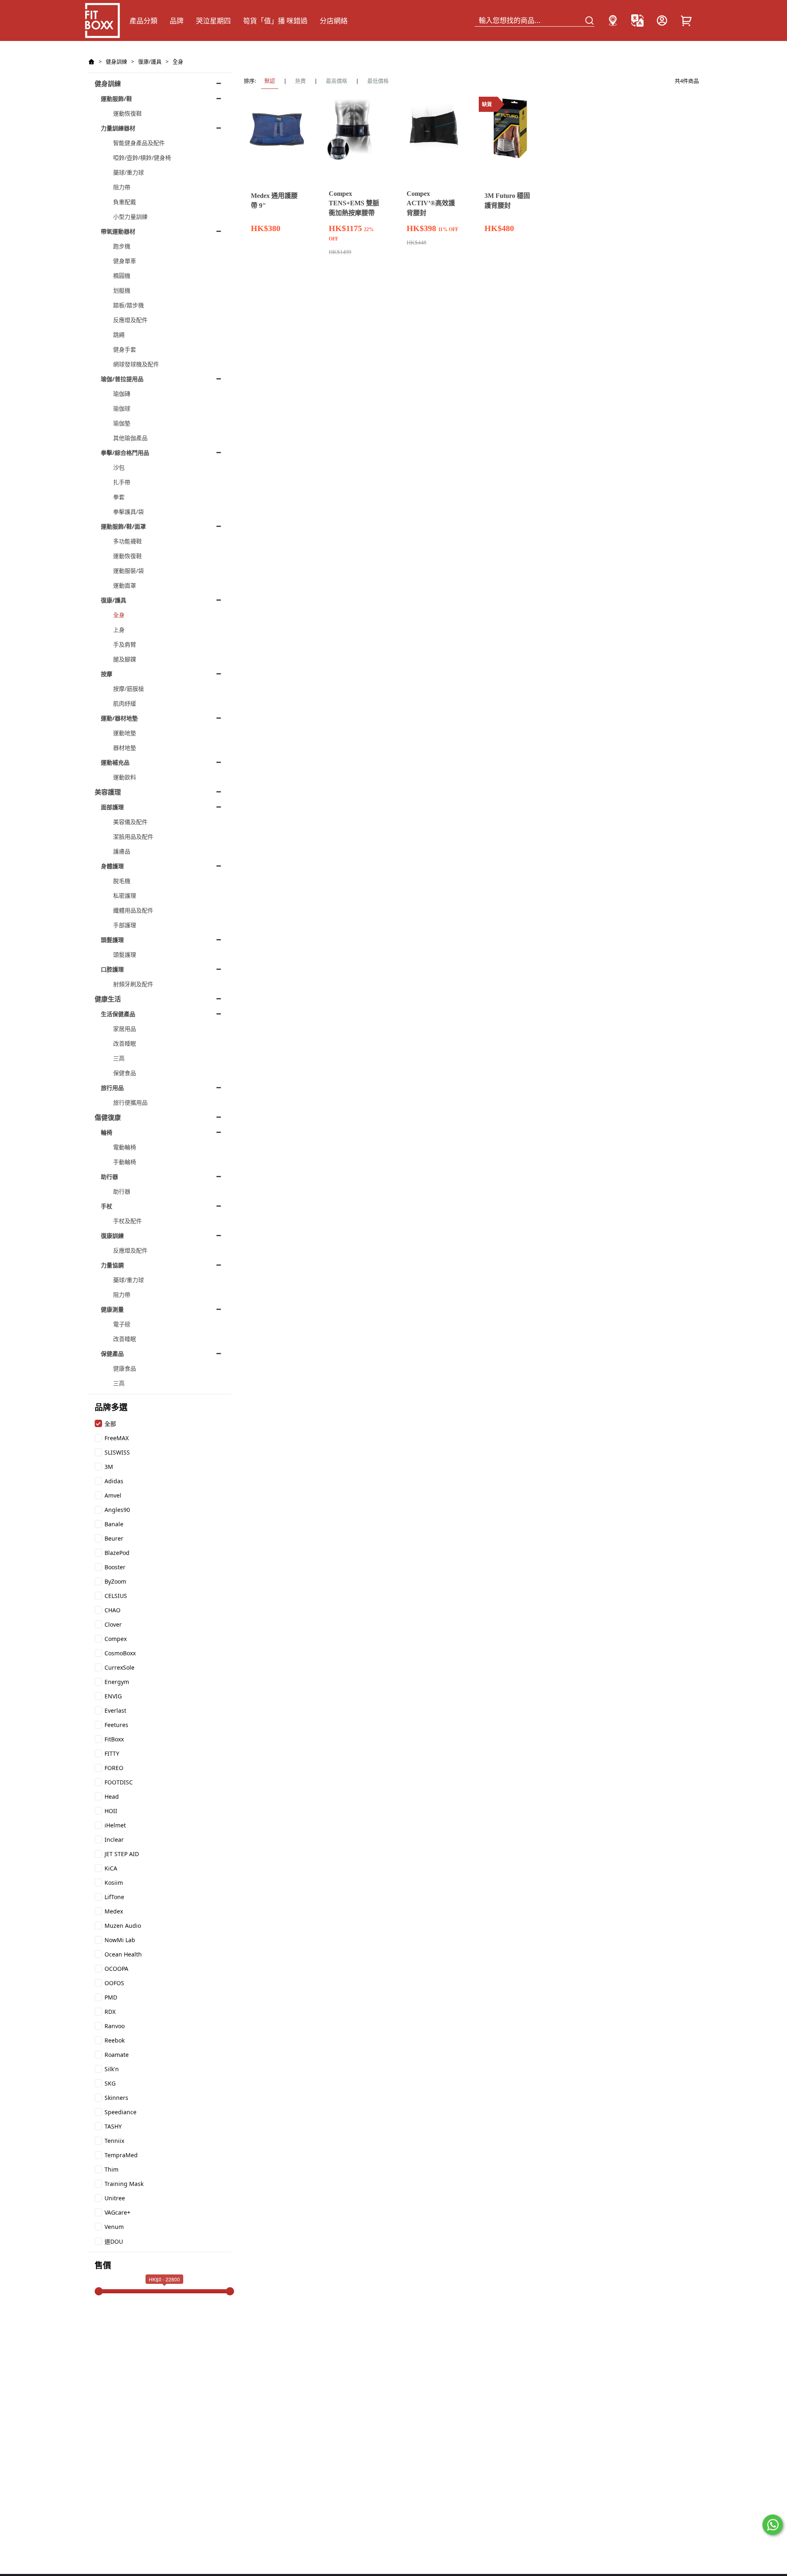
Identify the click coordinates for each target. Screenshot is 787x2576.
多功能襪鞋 (127, 541)
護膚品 (122, 851)
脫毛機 (122, 881)
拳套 (119, 497)
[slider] (99, 2291)
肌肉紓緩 (125, 703)
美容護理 (108, 792)
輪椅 (107, 1132)
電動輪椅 (125, 1147)
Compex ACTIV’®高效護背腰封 (431, 203)
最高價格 (337, 81)
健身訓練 (116, 61)
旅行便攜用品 (130, 1102)
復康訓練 (112, 1236)
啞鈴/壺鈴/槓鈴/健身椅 (142, 158)
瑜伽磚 (122, 394)
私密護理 (125, 895)
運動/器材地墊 (119, 718)
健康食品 (125, 1368)
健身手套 (125, 349)
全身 (178, 61)
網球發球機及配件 (136, 364)
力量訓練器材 (118, 128)
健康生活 (108, 999)
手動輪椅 (125, 1162)
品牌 (177, 21)
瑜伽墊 (122, 423)
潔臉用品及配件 (133, 836)
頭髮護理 (112, 940)
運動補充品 (115, 762)
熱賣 (300, 81)
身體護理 (112, 866)
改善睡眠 (125, 1043)
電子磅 (122, 1324)
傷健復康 (108, 1117)
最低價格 (378, 81)
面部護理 (112, 807)
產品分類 (143, 21)
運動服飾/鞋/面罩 (123, 526)
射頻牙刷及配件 (133, 984)
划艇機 (122, 290)
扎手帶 (122, 482)
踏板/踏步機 (129, 305)
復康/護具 (150, 61)
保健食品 (125, 1073)
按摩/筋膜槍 (129, 689)
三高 (119, 1058)
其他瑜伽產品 (130, 438)
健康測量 (112, 1309)
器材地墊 (125, 748)
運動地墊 (125, 733)
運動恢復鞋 (127, 113)
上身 (119, 630)
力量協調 (112, 1265)
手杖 (107, 1206)
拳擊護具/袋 (129, 512)
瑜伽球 (122, 408)
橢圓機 (122, 276)
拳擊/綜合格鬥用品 (125, 453)
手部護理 (125, 925)
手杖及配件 (127, 1221)
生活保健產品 (118, 1014)
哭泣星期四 (213, 21)
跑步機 (122, 246)
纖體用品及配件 (133, 910)
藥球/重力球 (129, 172)
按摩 (107, 674)
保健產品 (112, 1354)
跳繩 (119, 335)
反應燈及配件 (130, 320)
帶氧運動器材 (118, 231)
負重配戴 (125, 202)
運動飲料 (125, 777)
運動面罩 (125, 585)
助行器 (109, 1177)
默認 (270, 81)
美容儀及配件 (130, 822)
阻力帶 (122, 187)
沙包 (119, 467)
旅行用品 (112, 1088)
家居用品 (125, 1029)
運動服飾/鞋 (116, 99)
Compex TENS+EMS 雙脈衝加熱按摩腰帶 (354, 203)
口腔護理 (112, 969)
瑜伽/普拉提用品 (122, 379)
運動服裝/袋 (129, 571)
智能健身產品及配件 (139, 143)
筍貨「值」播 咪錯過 (275, 21)
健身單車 (125, 261)
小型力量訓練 (130, 217)
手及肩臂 (125, 644)
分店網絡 (334, 21)
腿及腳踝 (125, 659)
